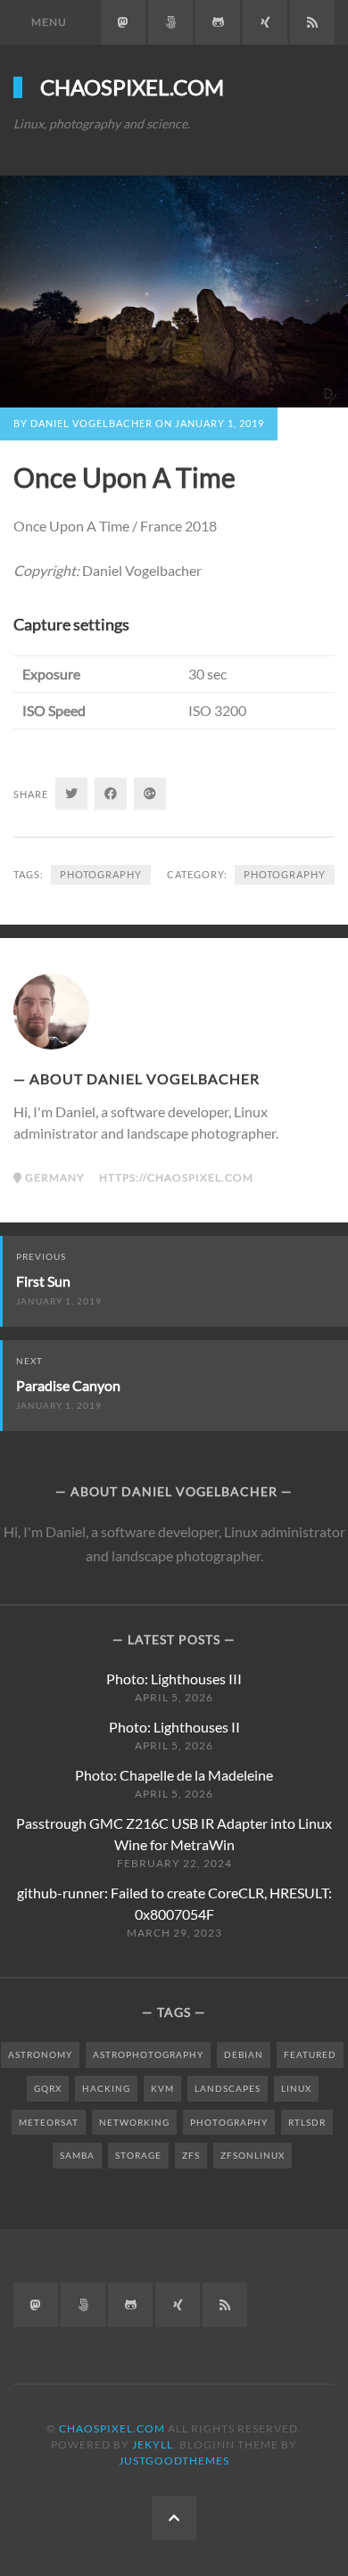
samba (77, 2155)
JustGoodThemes (174, 2461)
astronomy (40, 2054)
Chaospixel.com (132, 87)
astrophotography (148, 2054)
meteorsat (49, 2122)
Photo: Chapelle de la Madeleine (174, 1775)
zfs (191, 2155)
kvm (162, 2088)
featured (310, 2054)
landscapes (228, 2088)
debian (244, 2054)
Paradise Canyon (68, 1385)
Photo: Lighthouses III (174, 1679)
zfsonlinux (253, 2155)
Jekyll (153, 2444)
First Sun (43, 1281)
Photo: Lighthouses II (174, 1727)
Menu (49, 22)
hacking (106, 2088)
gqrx (48, 2088)
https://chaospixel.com (176, 1177)
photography (285, 874)
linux (296, 2088)
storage (138, 2155)
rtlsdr (307, 2122)
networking (134, 2122)
